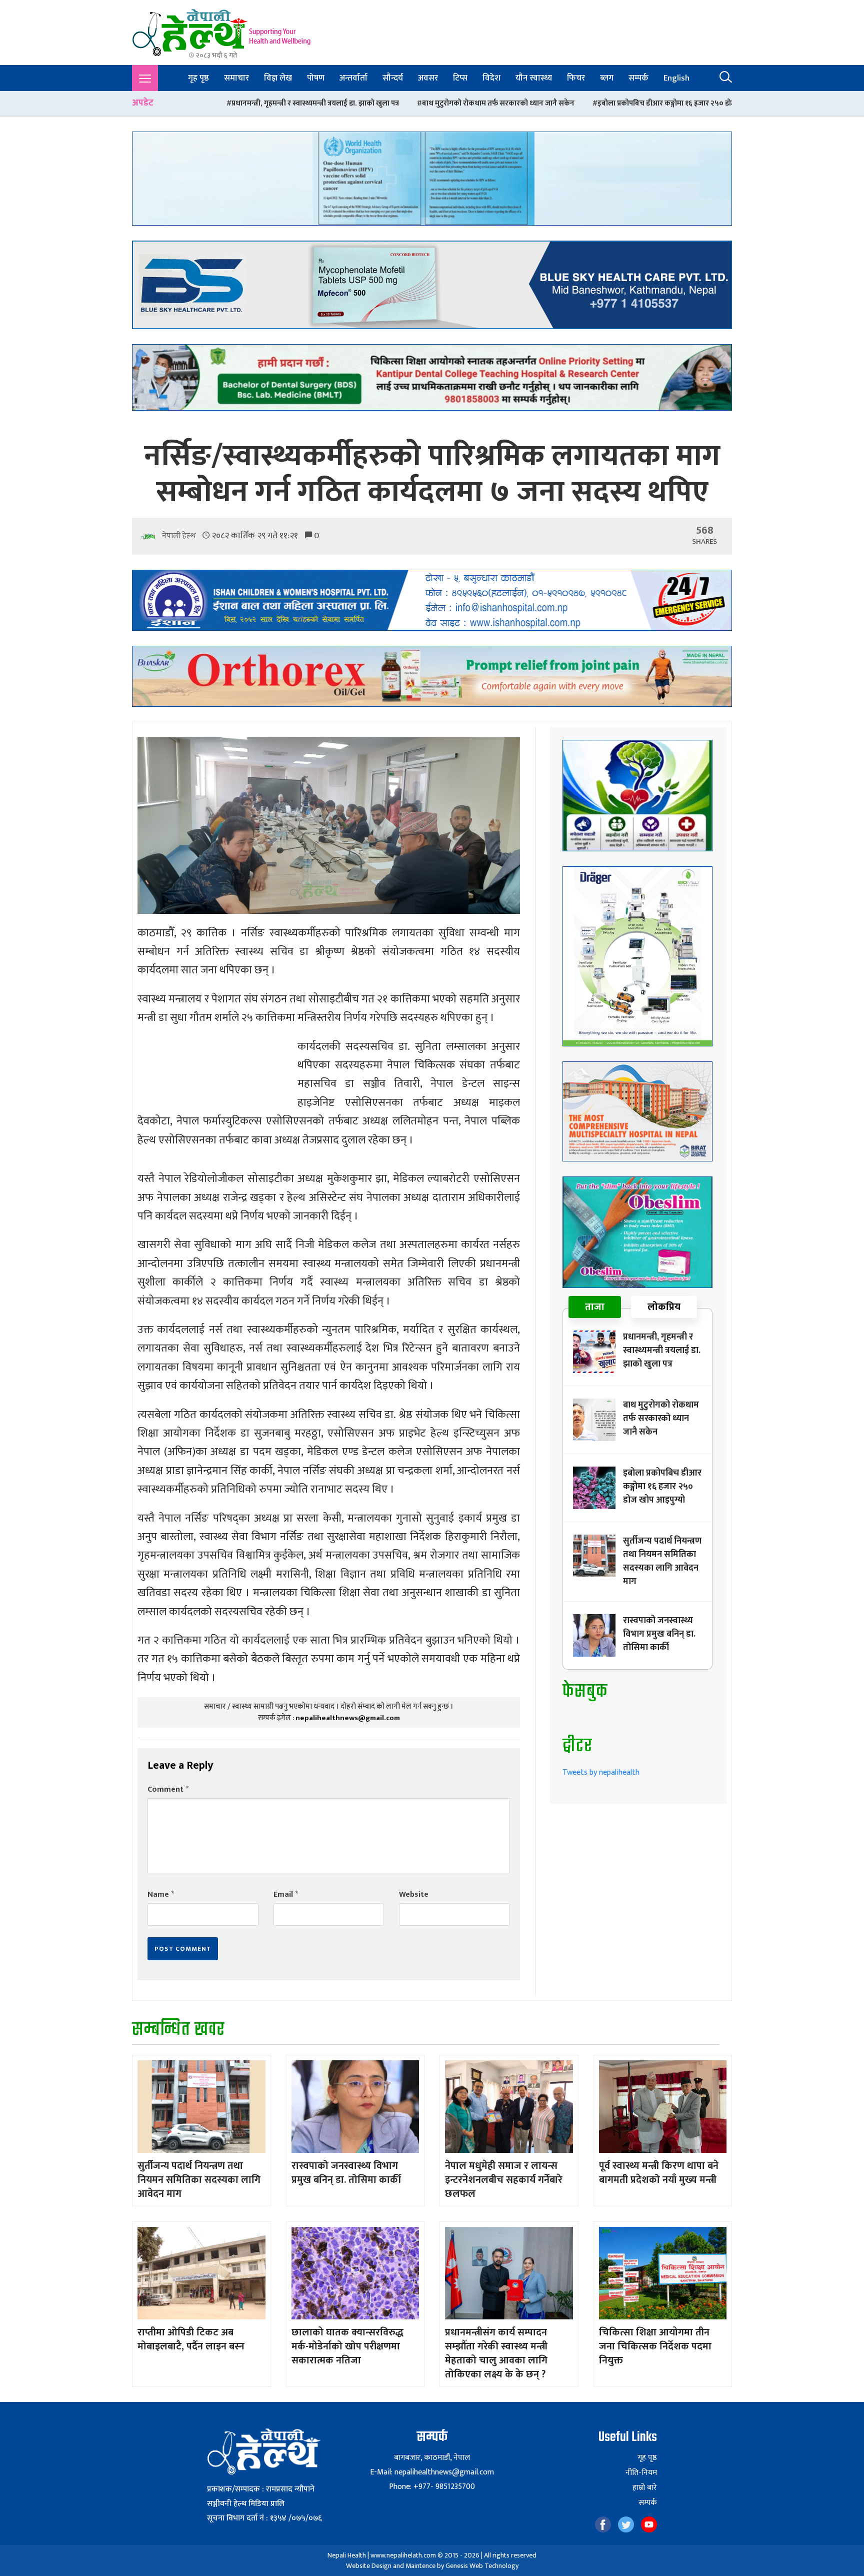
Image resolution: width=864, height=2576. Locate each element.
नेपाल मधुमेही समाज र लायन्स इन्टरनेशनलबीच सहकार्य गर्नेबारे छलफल (504, 2180)
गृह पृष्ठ (198, 78)
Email (286, 1894)
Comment (168, 1789)
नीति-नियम (641, 2473)
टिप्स (460, 78)
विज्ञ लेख (278, 78)
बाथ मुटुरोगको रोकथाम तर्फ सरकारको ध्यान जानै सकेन (282, 103)
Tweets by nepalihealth (601, 1772)
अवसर (428, 78)
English (676, 78)
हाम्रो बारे (645, 2488)
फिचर (576, 78)
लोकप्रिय (664, 1307)
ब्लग (607, 78)
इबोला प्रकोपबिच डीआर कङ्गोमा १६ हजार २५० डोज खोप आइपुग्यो (470, 103)
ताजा (595, 1307)
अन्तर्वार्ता (353, 78)
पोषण (316, 78)
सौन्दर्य (393, 78)
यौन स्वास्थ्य (534, 78)
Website (414, 1894)
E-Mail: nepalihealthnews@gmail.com (432, 2472)
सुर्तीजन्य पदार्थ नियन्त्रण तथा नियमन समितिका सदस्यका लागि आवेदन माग (684, 103)
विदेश (491, 78)
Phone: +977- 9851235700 (432, 2487)
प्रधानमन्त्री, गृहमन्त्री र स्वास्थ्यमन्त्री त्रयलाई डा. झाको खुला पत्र (662, 1351)
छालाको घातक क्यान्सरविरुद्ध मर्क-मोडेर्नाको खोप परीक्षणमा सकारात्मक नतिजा (347, 2346)
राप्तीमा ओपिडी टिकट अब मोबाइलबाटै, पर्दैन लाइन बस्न (191, 2339)
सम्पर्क (638, 78)
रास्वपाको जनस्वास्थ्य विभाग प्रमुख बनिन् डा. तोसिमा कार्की (659, 1634)
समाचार (236, 78)
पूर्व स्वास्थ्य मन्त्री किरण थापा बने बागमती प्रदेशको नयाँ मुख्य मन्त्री (659, 2173)
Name (161, 1894)
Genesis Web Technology (482, 2566)
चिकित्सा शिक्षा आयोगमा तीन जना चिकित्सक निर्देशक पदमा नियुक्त (655, 2346)
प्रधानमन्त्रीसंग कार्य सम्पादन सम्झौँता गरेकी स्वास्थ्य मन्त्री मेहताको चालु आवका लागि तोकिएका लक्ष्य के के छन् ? (496, 2353)
